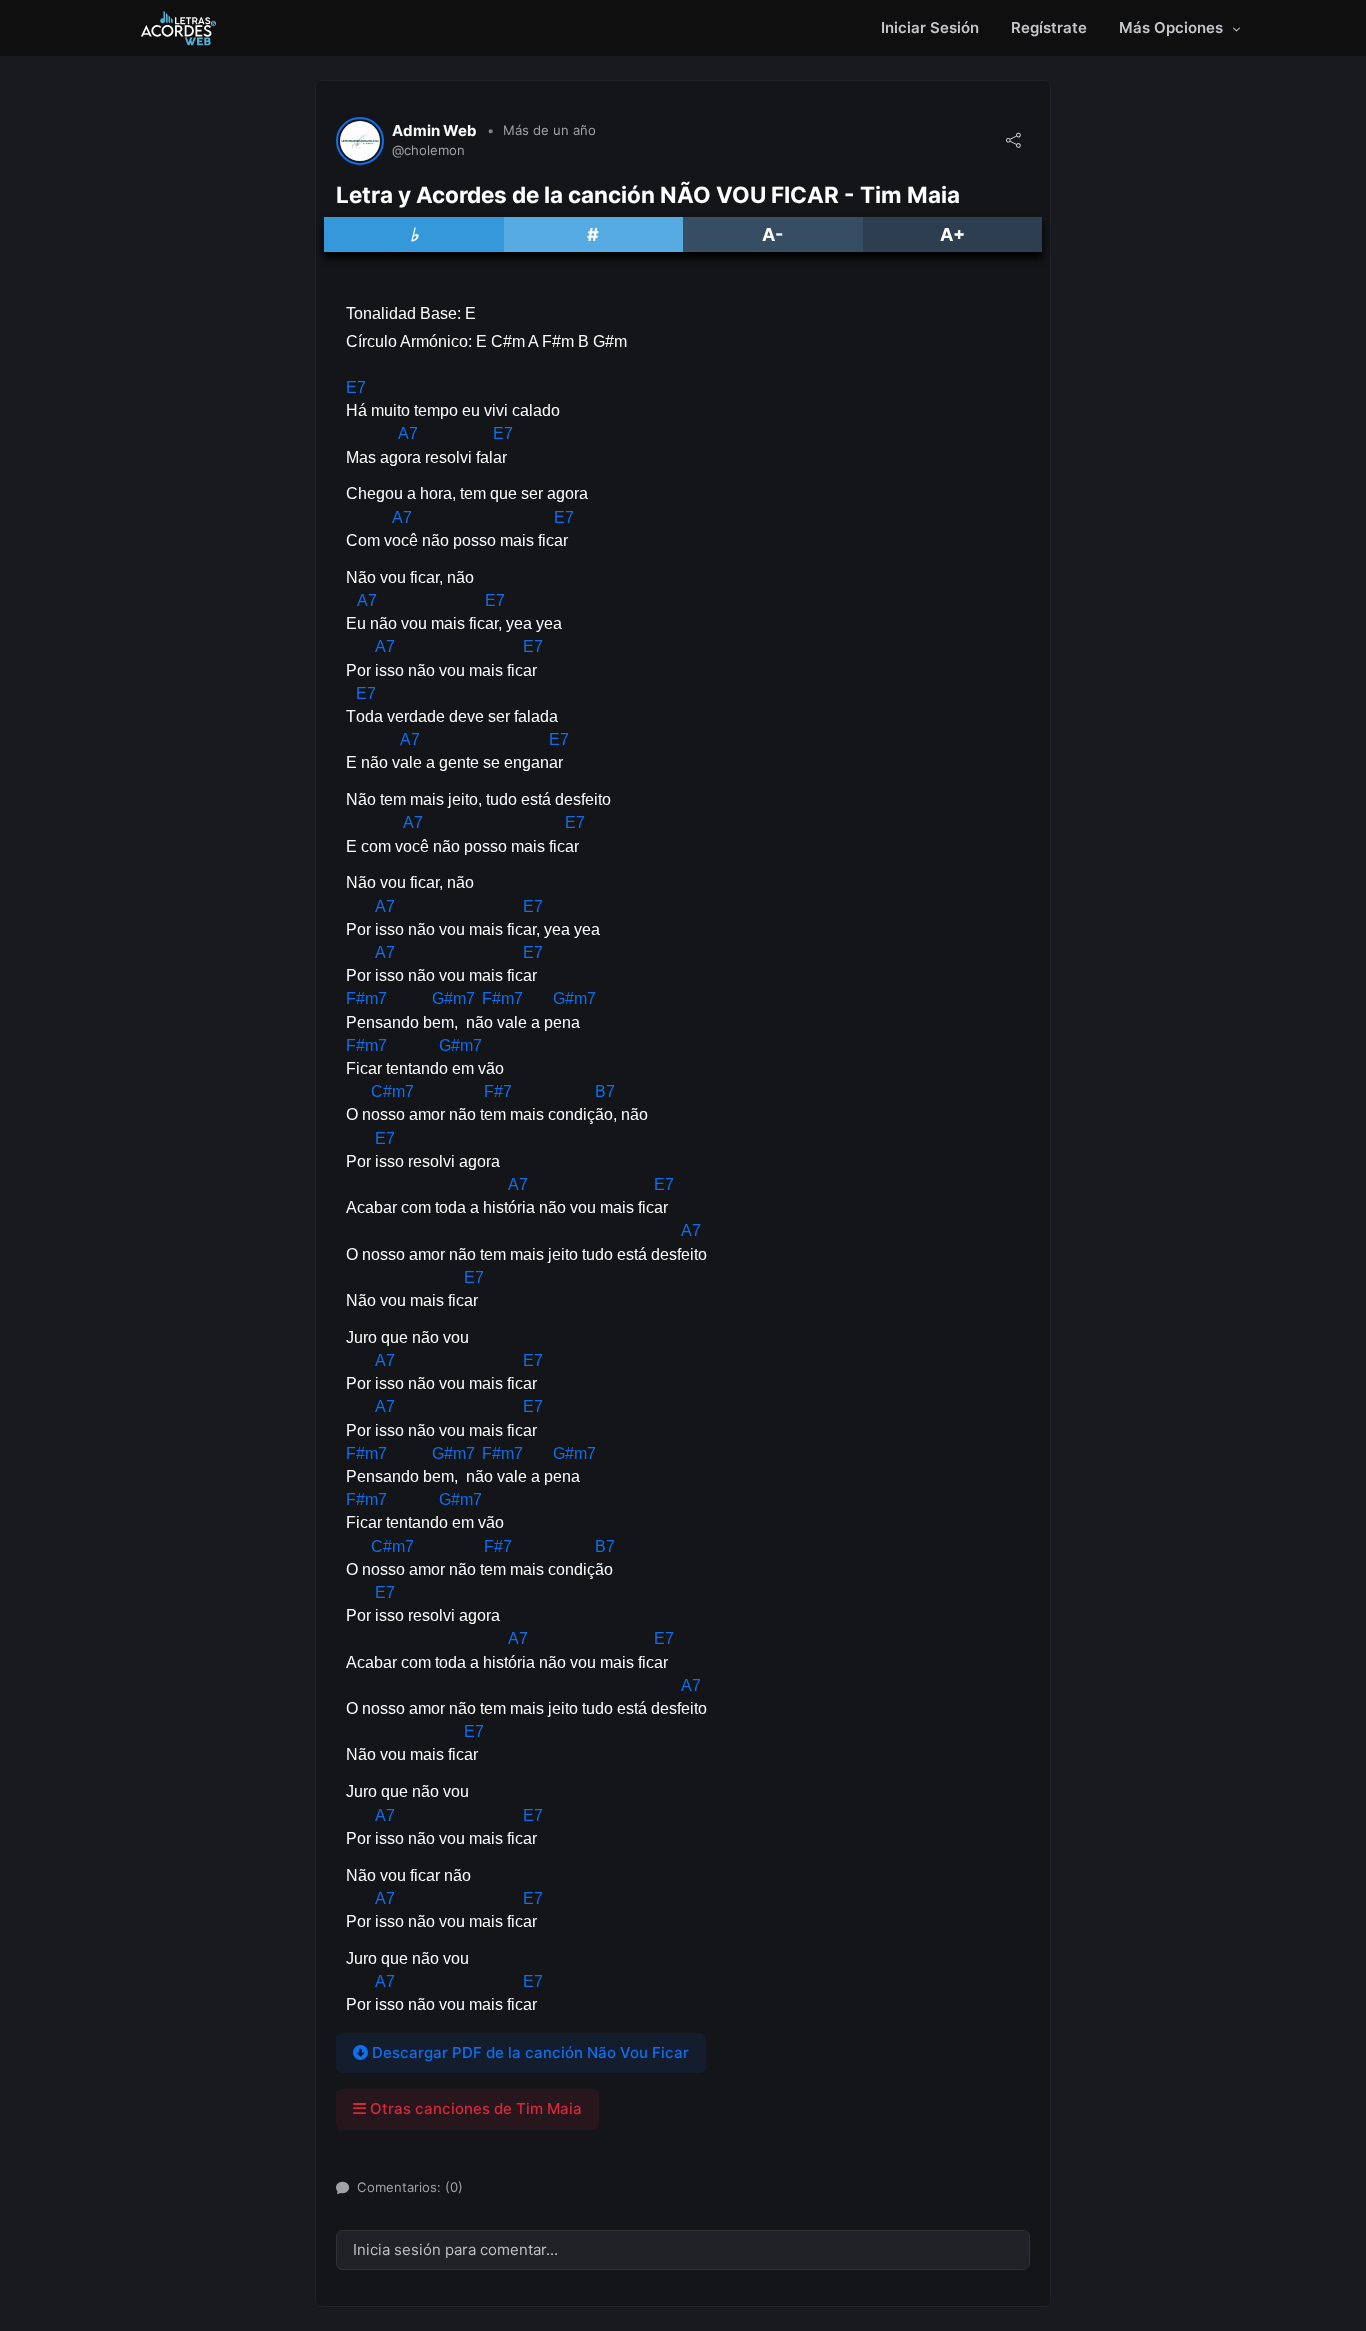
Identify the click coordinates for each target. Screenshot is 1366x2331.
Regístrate (1049, 27)
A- (772, 234)
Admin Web (434, 131)
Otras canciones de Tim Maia (474, 2108)
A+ (952, 234)
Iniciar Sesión (930, 27)
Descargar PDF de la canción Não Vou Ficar (528, 2052)
